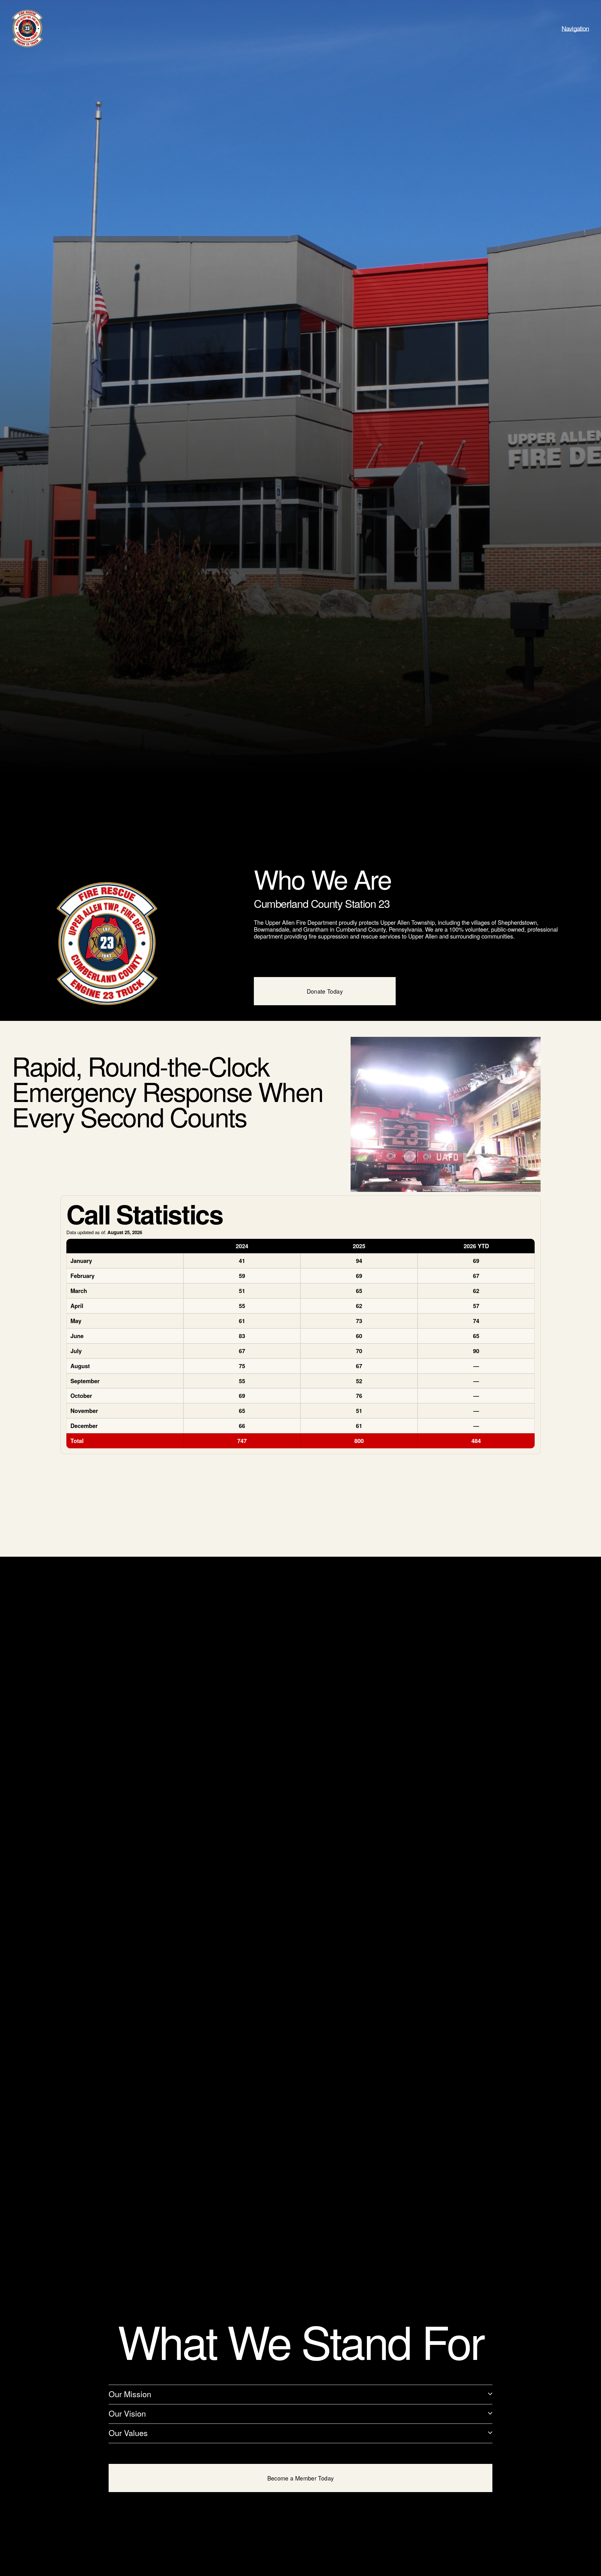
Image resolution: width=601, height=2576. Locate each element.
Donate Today (325, 991)
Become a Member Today (301, 2478)
